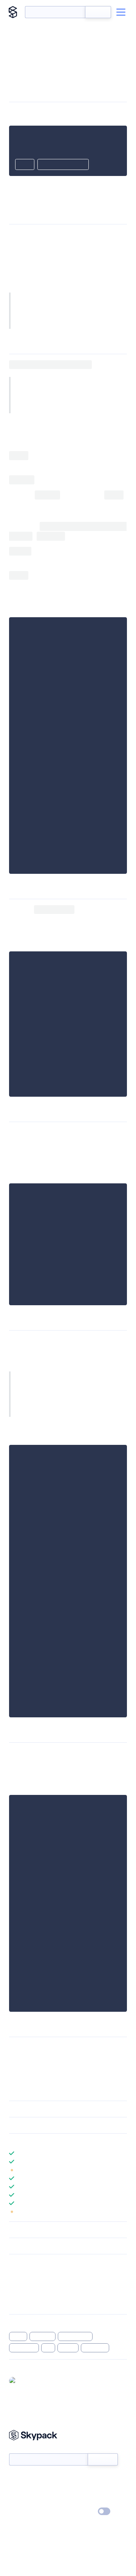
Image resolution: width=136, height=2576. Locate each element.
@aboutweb (34, 2380)
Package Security (29, 2274)
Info (122, 2170)
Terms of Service (89, 2501)
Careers (18, 2501)
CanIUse (98, 315)
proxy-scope (75, 2336)
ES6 (48, 2348)
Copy (25, 165)
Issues (16, 2293)
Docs (15, 2479)
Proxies (98, 297)
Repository (22, 2303)
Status (77, 2479)
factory (68, 2348)
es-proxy (43, 2336)
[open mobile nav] (121, 12)
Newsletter (22, 2449)
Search (98, 12)
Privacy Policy (25, 2512)
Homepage (22, 2283)
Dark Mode (81, 2511)
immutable (24, 2348)
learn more (63, 2142)
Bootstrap (95, 2348)
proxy (18, 2336)
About (16, 2490)
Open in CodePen (63, 165)
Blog (75, 2490)
